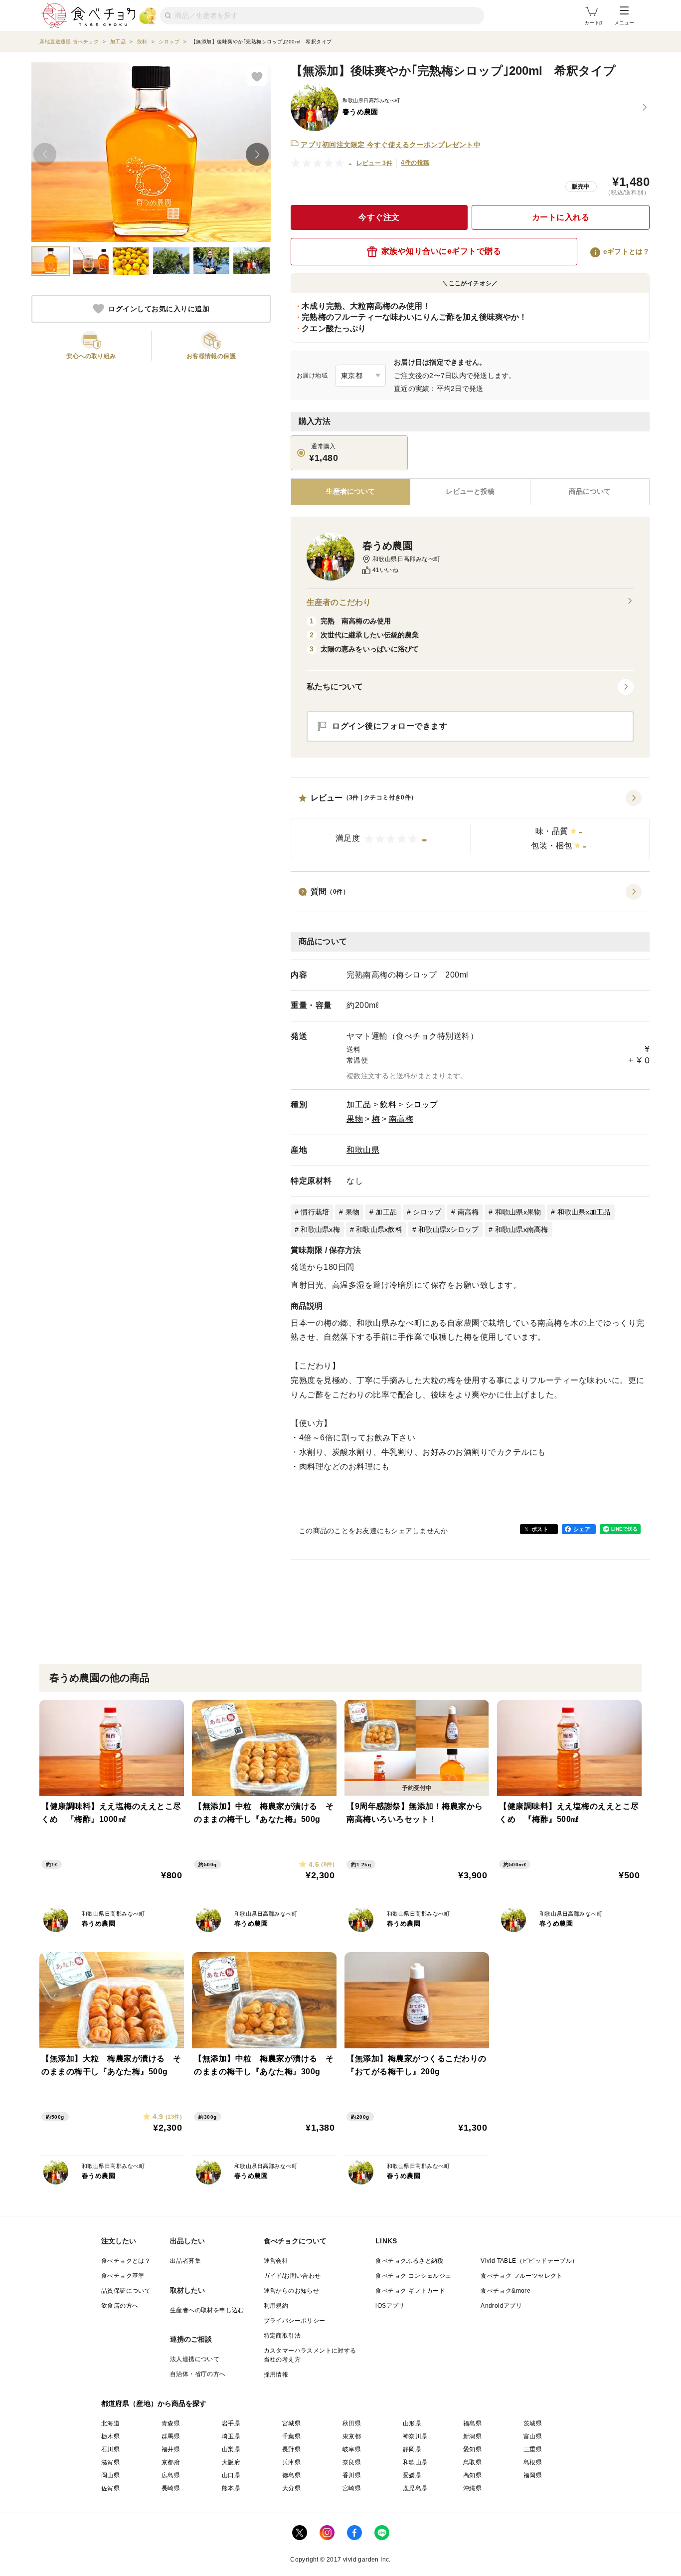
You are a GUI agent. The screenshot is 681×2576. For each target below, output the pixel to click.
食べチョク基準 (123, 2276)
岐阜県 (352, 2449)
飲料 (388, 1104)
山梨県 (231, 2449)
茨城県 (533, 2423)
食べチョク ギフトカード (410, 2291)
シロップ (422, 1104)
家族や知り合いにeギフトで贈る (441, 251)
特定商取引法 (282, 2336)
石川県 (110, 2449)
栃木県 (110, 2436)
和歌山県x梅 (320, 1229)
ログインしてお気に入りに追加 (159, 309)
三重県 (533, 2449)
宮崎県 (352, 2488)
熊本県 (231, 2488)
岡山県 (110, 2475)
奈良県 (352, 2462)
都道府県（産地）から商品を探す (154, 2403)
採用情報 (276, 2375)
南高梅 (401, 1119)
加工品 (359, 1104)
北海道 (110, 2423)
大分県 (291, 2488)
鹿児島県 (415, 2488)
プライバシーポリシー (295, 2321)
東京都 (352, 2436)
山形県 (412, 2423)
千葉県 (291, 2436)
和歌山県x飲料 (379, 1229)
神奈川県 (415, 2436)
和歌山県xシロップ (448, 1229)
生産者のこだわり (339, 602)
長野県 (291, 2449)
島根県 (533, 2462)
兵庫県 (291, 2462)
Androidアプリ (501, 2306)
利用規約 (276, 2306)
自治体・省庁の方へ (198, 2374)
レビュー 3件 (375, 163)
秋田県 (352, 2423)
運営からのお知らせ (292, 2291)
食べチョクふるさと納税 (409, 2261)
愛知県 (472, 2449)
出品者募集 (185, 2261)
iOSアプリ (390, 2306)
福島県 (472, 2423)
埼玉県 (231, 2436)
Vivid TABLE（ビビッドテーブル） (529, 2261)
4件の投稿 (415, 163)
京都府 (171, 2462)
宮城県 (291, 2423)
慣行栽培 (315, 1212)
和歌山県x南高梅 (522, 1229)
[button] (470, 825)
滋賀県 (110, 2462)
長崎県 (171, 2488)
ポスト (540, 1529)
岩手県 (231, 2423)
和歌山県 (363, 1150)
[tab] (470, 492)
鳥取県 (472, 2462)
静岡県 (412, 2449)
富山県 (533, 2436)
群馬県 (171, 2436)
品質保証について (126, 2291)
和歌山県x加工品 (584, 1212)
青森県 (171, 2423)
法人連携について (195, 2359)
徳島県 (291, 2475)
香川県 (352, 2475)
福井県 (171, 2449)
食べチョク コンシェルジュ (413, 2276)
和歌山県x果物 (518, 1212)
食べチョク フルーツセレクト (522, 2276)
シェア (582, 1529)
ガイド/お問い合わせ (292, 2276)
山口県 (231, 2475)
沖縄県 (472, 2488)
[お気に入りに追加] (257, 76)
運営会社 (276, 2261)
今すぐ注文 (379, 217)
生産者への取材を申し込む (207, 2310)
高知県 (472, 2475)
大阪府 (231, 2462)
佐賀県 (110, 2488)
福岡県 (533, 2475)
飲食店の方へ (120, 2306)
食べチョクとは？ (126, 2261)
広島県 (171, 2475)
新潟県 (472, 2436)
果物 (355, 1119)
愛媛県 (412, 2475)
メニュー (624, 23)
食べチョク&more (506, 2291)
